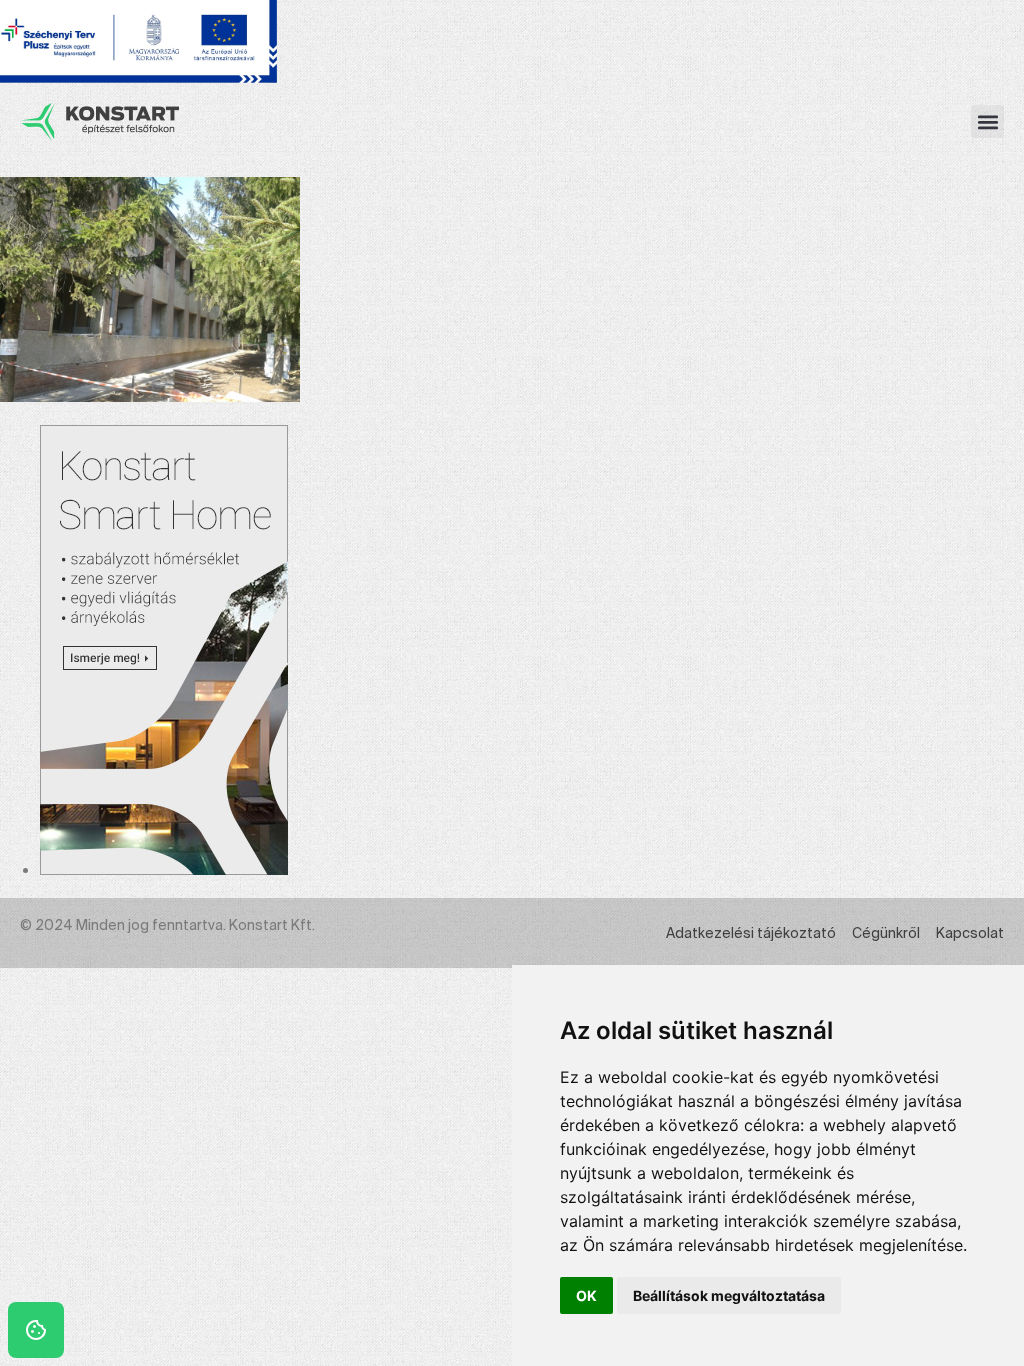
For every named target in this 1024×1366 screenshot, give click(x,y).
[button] (987, 121)
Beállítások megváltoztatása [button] (729, 1295)
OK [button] (586, 1295)
